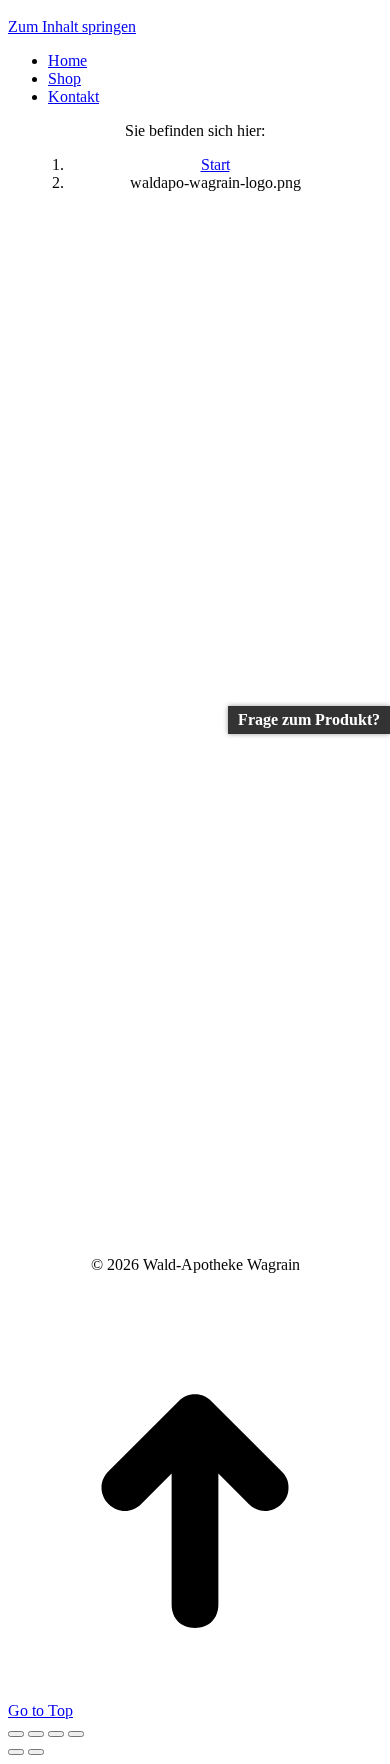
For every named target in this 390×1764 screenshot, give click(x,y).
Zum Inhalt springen (72, 26)
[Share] (36, 1734)
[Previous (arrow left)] (16, 1752)
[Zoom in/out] (76, 1734)
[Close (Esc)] (16, 1734)
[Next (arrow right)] (36, 1752)
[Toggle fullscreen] (56, 1734)
